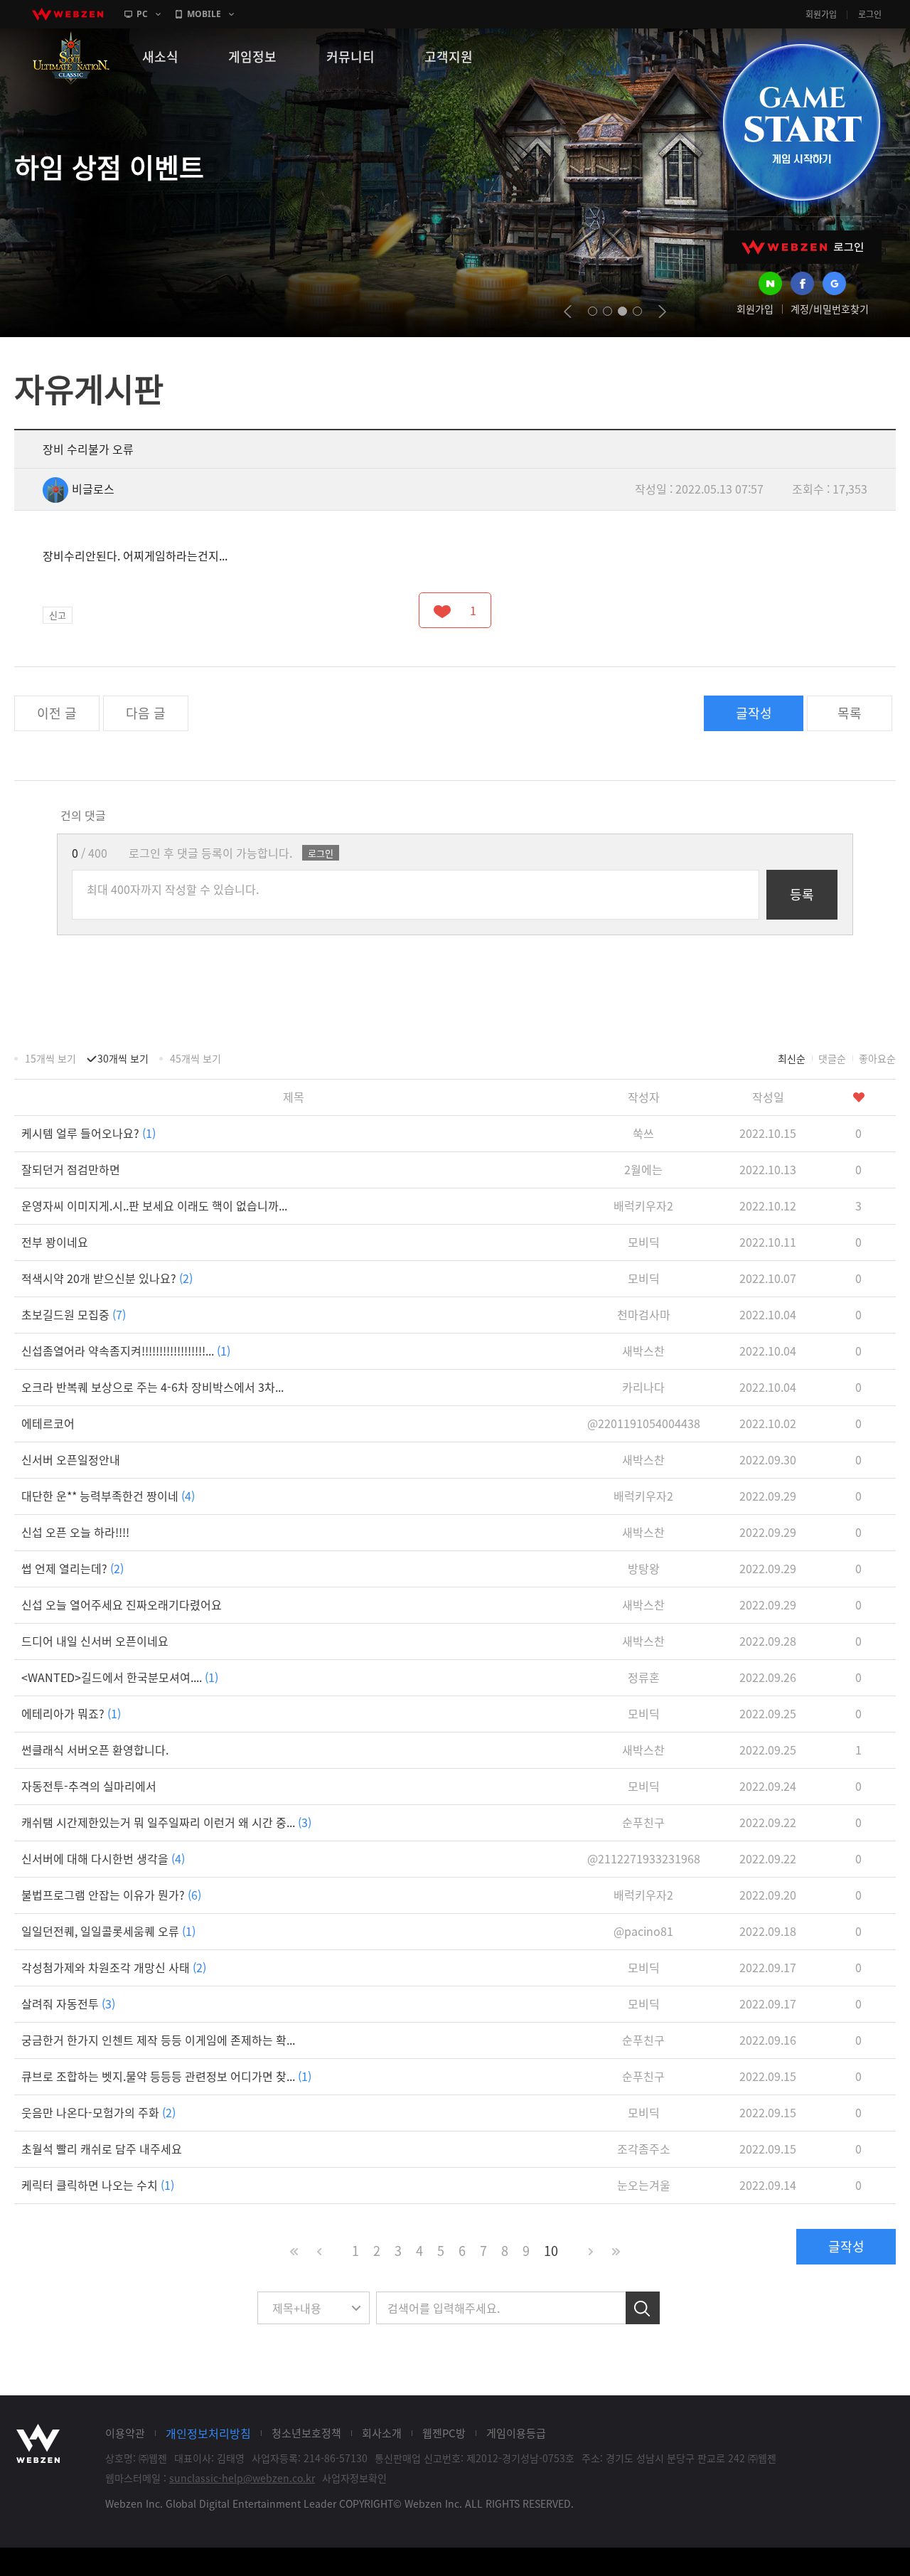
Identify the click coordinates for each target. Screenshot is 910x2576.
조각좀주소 (644, 2149)
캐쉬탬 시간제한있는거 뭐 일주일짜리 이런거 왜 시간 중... (166, 1822)
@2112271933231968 (644, 1858)
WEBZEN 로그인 (803, 247)
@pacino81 (643, 1931)
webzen (68, 14)
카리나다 (643, 1387)
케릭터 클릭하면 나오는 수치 (98, 2185)
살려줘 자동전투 (68, 2003)
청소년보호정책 (306, 2433)
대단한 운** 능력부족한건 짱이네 (108, 1496)
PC (142, 14)
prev (568, 312)
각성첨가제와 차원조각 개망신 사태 (114, 1967)
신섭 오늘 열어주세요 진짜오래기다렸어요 (122, 1604)
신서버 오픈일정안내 (71, 1459)
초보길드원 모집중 (74, 1314)
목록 (850, 713)
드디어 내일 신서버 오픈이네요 (95, 1641)
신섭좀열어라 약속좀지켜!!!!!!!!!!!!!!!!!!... (126, 1351)
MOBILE (204, 14)
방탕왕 (644, 1568)
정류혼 (644, 1677)
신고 (58, 615)
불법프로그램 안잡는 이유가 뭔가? (111, 1895)
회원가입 (821, 14)
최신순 (792, 1058)
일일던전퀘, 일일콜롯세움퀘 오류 (108, 1931)
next (662, 312)
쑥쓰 (643, 1133)
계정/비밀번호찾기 (830, 309)
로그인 (870, 14)
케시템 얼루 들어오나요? (89, 1133)
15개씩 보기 (50, 1058)
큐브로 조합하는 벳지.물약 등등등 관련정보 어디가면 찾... (166, 2076)
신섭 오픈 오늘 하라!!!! (75, 1532)
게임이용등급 (516, 2433)
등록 (802, 894)
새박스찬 (643, 1351)
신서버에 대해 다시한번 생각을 (103, 1858)
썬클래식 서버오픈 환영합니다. (95, 1750)
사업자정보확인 (354, 2478)
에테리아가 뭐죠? (71, 1713)
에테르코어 (48, 1423)
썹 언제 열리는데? (73, 1568)
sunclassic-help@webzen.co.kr (242, 2478)
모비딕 (644, 1242)
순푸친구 (643, 1822)
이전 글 (57, 713)
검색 (643, 2308)
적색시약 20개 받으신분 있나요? (107, 1278)
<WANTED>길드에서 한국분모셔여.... (120, 1677)
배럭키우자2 (643, 1205)
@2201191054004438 (644, 1423)
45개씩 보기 (196, 1058)
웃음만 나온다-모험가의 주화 (98, 2112)
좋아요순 (877, 1058)
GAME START (801, 122)
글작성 (754, 713)
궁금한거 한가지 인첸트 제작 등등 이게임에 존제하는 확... (158, 2040)
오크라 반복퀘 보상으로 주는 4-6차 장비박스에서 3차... (152, 1387)
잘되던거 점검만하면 (71, 1169)
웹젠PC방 (444, 2433)
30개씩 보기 (123, 1058)
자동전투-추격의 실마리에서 (89, 1786)
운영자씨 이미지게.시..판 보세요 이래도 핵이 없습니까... (154, 1205)
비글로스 (93, 489)
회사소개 (382, 2433)
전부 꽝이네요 (55, 1242)
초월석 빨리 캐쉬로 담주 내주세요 (102, 2149)
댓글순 (832, 1058)
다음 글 (146, 713)
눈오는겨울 (644, 2185)
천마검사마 (644, 1314)
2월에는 (643, 1169)
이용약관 (125, 2433)
